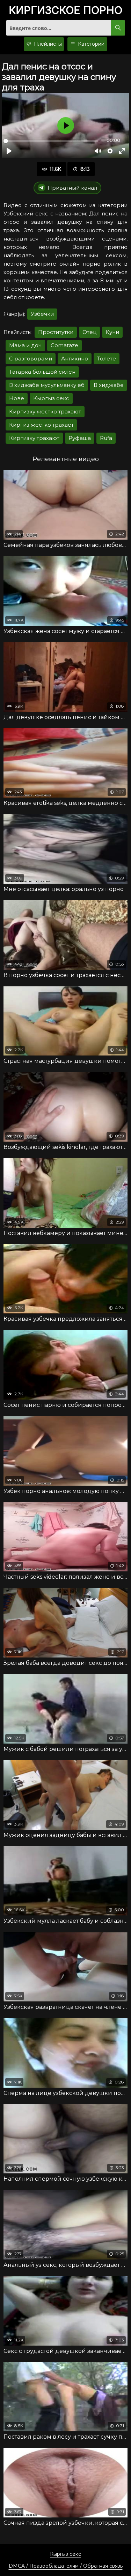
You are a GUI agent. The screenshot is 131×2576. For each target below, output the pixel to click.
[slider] (51, 141)
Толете (107, 359)
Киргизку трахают (34, 438)
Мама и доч (25, 345)
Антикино (75, 359)
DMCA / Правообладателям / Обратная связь (66, 2566)
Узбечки (42, 314)
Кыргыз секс (51, 398)
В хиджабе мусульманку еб (47, 385)
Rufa (106, 438)
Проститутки (56, 332)
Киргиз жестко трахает (41, 425)
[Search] (118, 28)
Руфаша (80, 438)
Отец (89, 332)
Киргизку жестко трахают (45, 411)
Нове (17, 398)
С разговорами (31, 359)
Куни (112, 332)
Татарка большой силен (42, 372)
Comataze (64, 345)
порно (65, 11)
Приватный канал (72, 188)
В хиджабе (109, 385)
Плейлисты (47, 44)
